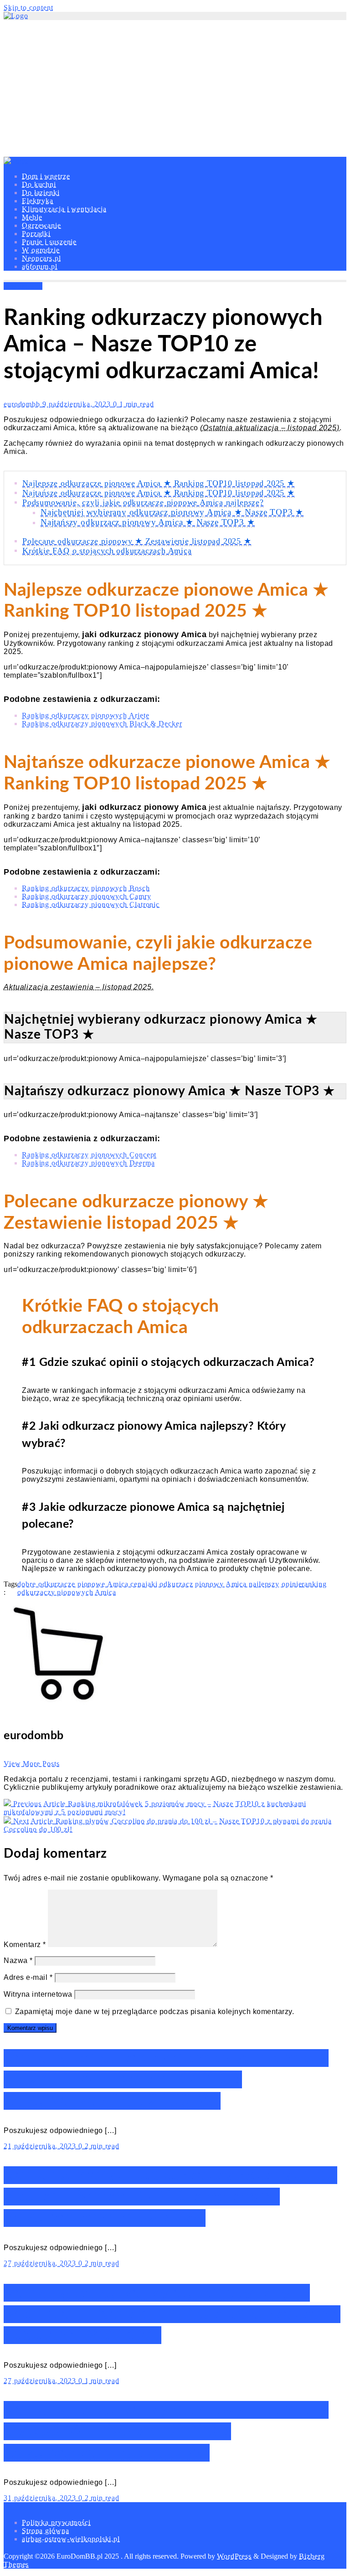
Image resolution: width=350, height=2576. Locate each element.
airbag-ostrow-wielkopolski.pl (71, 2539)
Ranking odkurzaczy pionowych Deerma (88, 1163)
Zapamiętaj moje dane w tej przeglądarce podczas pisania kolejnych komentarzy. (155, 2012)
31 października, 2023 (41, 2498)
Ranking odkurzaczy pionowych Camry (87, 896)
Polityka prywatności (56, 2522)
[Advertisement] (175, 88)
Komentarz (25, 1945)
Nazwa (18, 1960)
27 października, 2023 (41, 2263)
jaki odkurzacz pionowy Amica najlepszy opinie (224, 1584)
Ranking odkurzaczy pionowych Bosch (86, 888)
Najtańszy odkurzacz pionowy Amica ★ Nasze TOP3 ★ (148, 522)
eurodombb (23, 404)
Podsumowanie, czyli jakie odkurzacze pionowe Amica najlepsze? (143, 502)
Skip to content (28, 8)
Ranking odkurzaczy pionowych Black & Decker (102, 724)
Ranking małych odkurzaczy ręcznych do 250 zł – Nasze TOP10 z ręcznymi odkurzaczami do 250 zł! (170, 2197)
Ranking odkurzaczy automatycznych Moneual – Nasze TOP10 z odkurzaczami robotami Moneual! (172, 2314)
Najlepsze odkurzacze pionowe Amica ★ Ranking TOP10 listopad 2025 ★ (159, 483)
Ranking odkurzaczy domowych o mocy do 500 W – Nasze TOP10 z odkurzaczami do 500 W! (166, 2431)
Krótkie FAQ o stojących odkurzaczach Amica (107, 551)
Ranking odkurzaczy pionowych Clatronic (91, 904)
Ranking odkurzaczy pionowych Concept (89, 1155)
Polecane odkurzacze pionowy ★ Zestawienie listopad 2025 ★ (137, 541)
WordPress (234, 2556)
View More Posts (32, 1764)
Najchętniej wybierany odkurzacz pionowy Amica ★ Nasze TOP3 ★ (172, 512)
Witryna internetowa (38, 1994)
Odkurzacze (23, 286)
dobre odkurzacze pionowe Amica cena (81, 1584)
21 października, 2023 (41, 2146)
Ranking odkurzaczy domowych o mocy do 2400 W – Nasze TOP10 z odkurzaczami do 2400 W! (166, 2079)
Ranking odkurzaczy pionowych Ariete (86, 715)
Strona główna (46, 2531)
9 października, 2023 (78, 404)
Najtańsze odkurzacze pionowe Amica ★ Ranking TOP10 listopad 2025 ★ (159, 493)
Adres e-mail (28, 1977)
